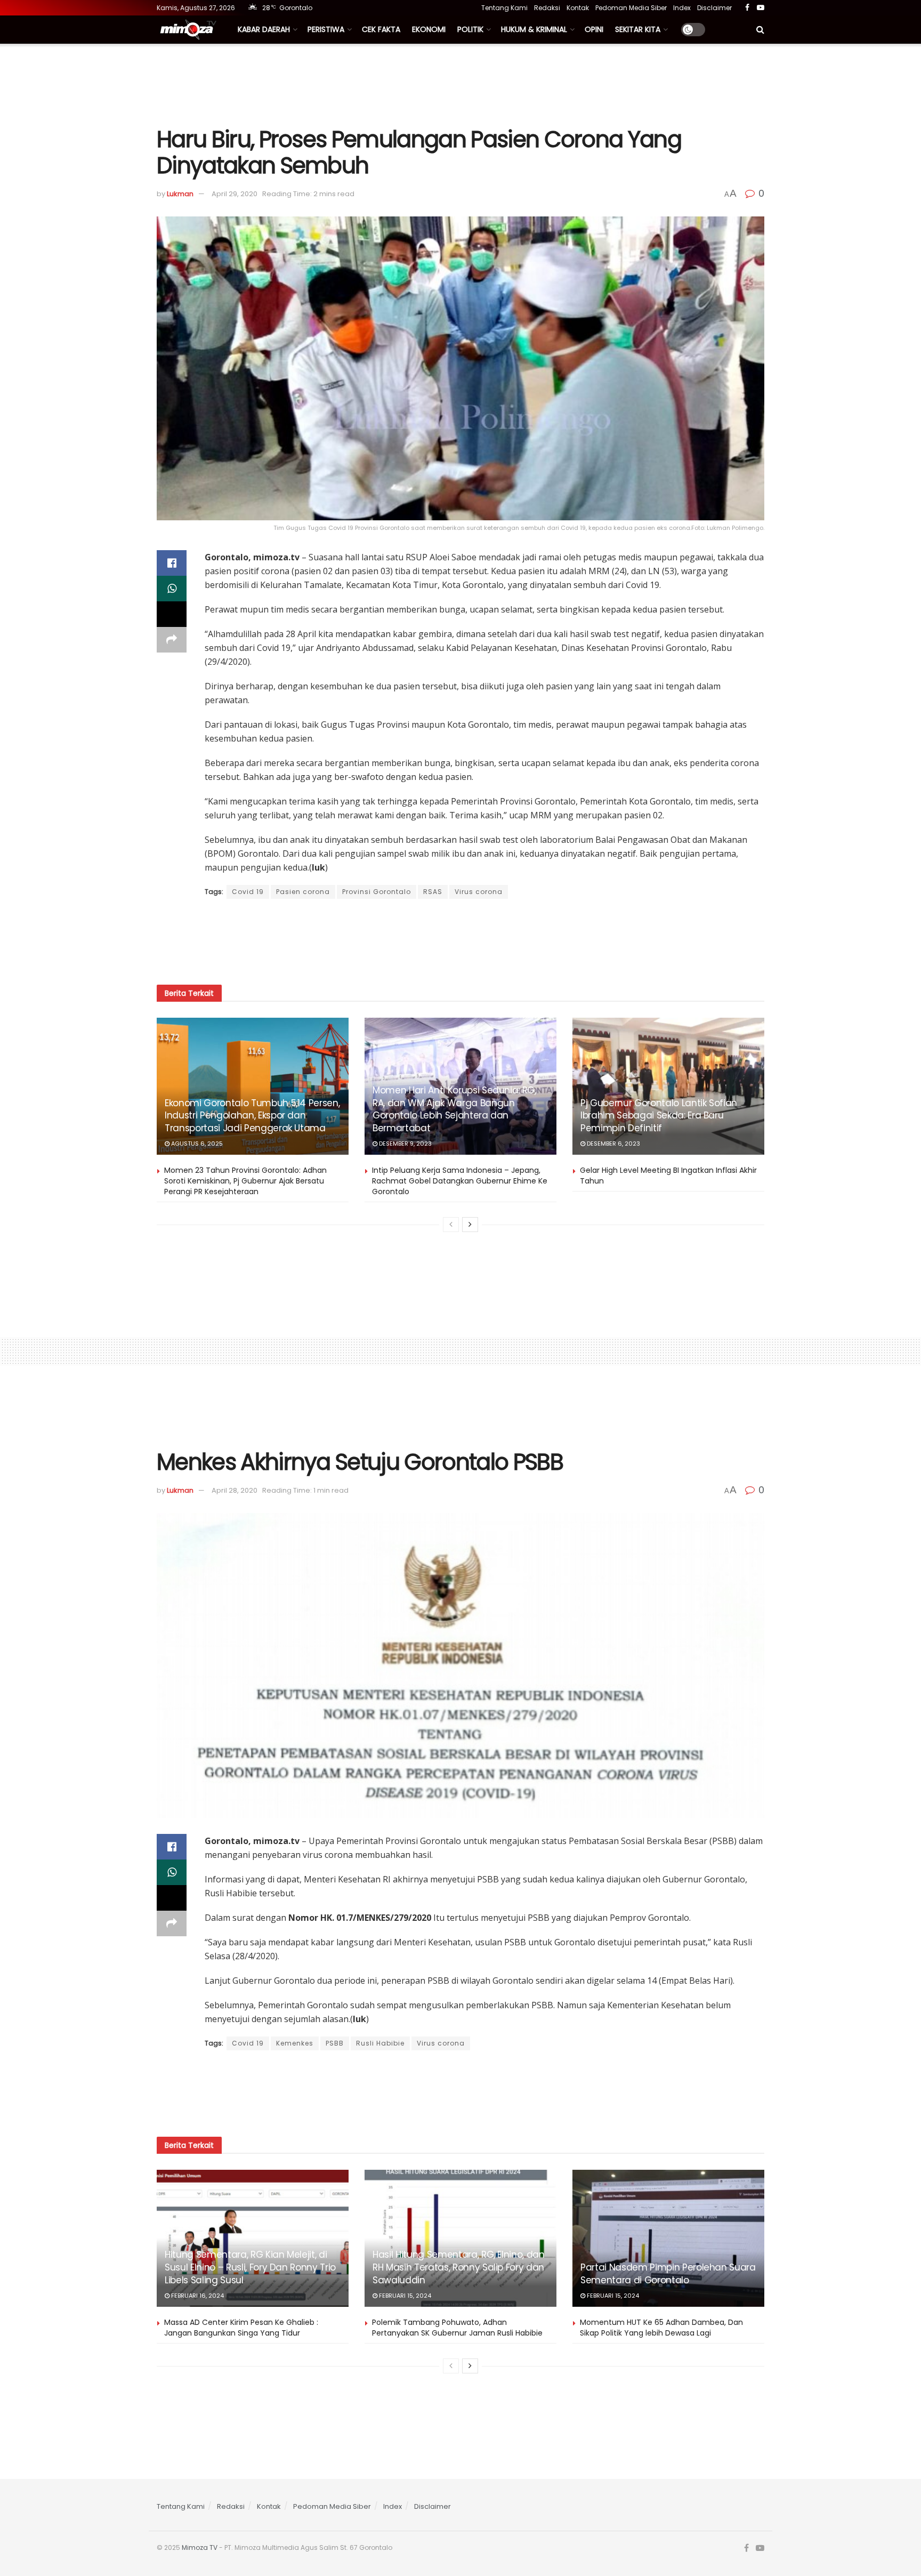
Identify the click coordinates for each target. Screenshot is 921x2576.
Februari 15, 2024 (404, 2296)
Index (682, 8)
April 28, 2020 (235, 1490)
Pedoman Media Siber (631, 8)
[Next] (470, 1225)
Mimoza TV (200, 2547)
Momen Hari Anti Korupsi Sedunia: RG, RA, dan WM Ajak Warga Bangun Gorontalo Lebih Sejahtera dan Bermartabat (454, 1109)
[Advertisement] (461, 84)
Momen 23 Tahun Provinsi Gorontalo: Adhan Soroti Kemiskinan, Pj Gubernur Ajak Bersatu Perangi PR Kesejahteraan (245, 1181)
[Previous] (451, 1225)
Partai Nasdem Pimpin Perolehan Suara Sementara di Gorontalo (668, 2274)
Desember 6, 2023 (613, 1144)
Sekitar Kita (638, 29)
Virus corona (479, 892)
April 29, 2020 (235, 194)
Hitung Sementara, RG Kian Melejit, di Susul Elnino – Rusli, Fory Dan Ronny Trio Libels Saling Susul (250, 2267)
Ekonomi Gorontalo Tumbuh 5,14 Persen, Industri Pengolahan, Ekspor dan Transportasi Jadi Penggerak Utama (252, 1116)
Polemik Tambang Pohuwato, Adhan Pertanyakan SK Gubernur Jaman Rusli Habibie (457, 2328)
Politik (470, 29)
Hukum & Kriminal (534, 29)
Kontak (578, 8)
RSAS (433, 892)
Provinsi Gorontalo (377, 892)
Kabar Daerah (264, 29)
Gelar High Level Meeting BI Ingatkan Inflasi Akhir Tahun (668, 1176)
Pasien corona (303, 892)
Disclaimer (714, 8)
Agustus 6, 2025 (196, 1144)
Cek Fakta (381, 29)
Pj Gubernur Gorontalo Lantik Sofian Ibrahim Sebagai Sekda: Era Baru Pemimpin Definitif (659, 1116)
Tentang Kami (504, 8)
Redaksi (547, 8)
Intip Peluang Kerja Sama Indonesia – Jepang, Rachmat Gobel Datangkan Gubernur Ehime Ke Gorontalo (460, 1181)
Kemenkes (295, 2043)
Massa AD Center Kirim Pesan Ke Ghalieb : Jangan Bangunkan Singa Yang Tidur (241, 2328)
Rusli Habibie (380, 2043)
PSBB (335, 2043)
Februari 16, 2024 (197, 2296)
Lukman (180, 194)
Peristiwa (326, 29)
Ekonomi (429, 29)
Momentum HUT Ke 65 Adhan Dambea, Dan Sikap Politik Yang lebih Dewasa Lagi (661, 2328)
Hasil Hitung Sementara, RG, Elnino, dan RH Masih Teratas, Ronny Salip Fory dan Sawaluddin (459, 2267)
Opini (594, 29)
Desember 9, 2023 (405, 1144)
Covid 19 (248, 892)
